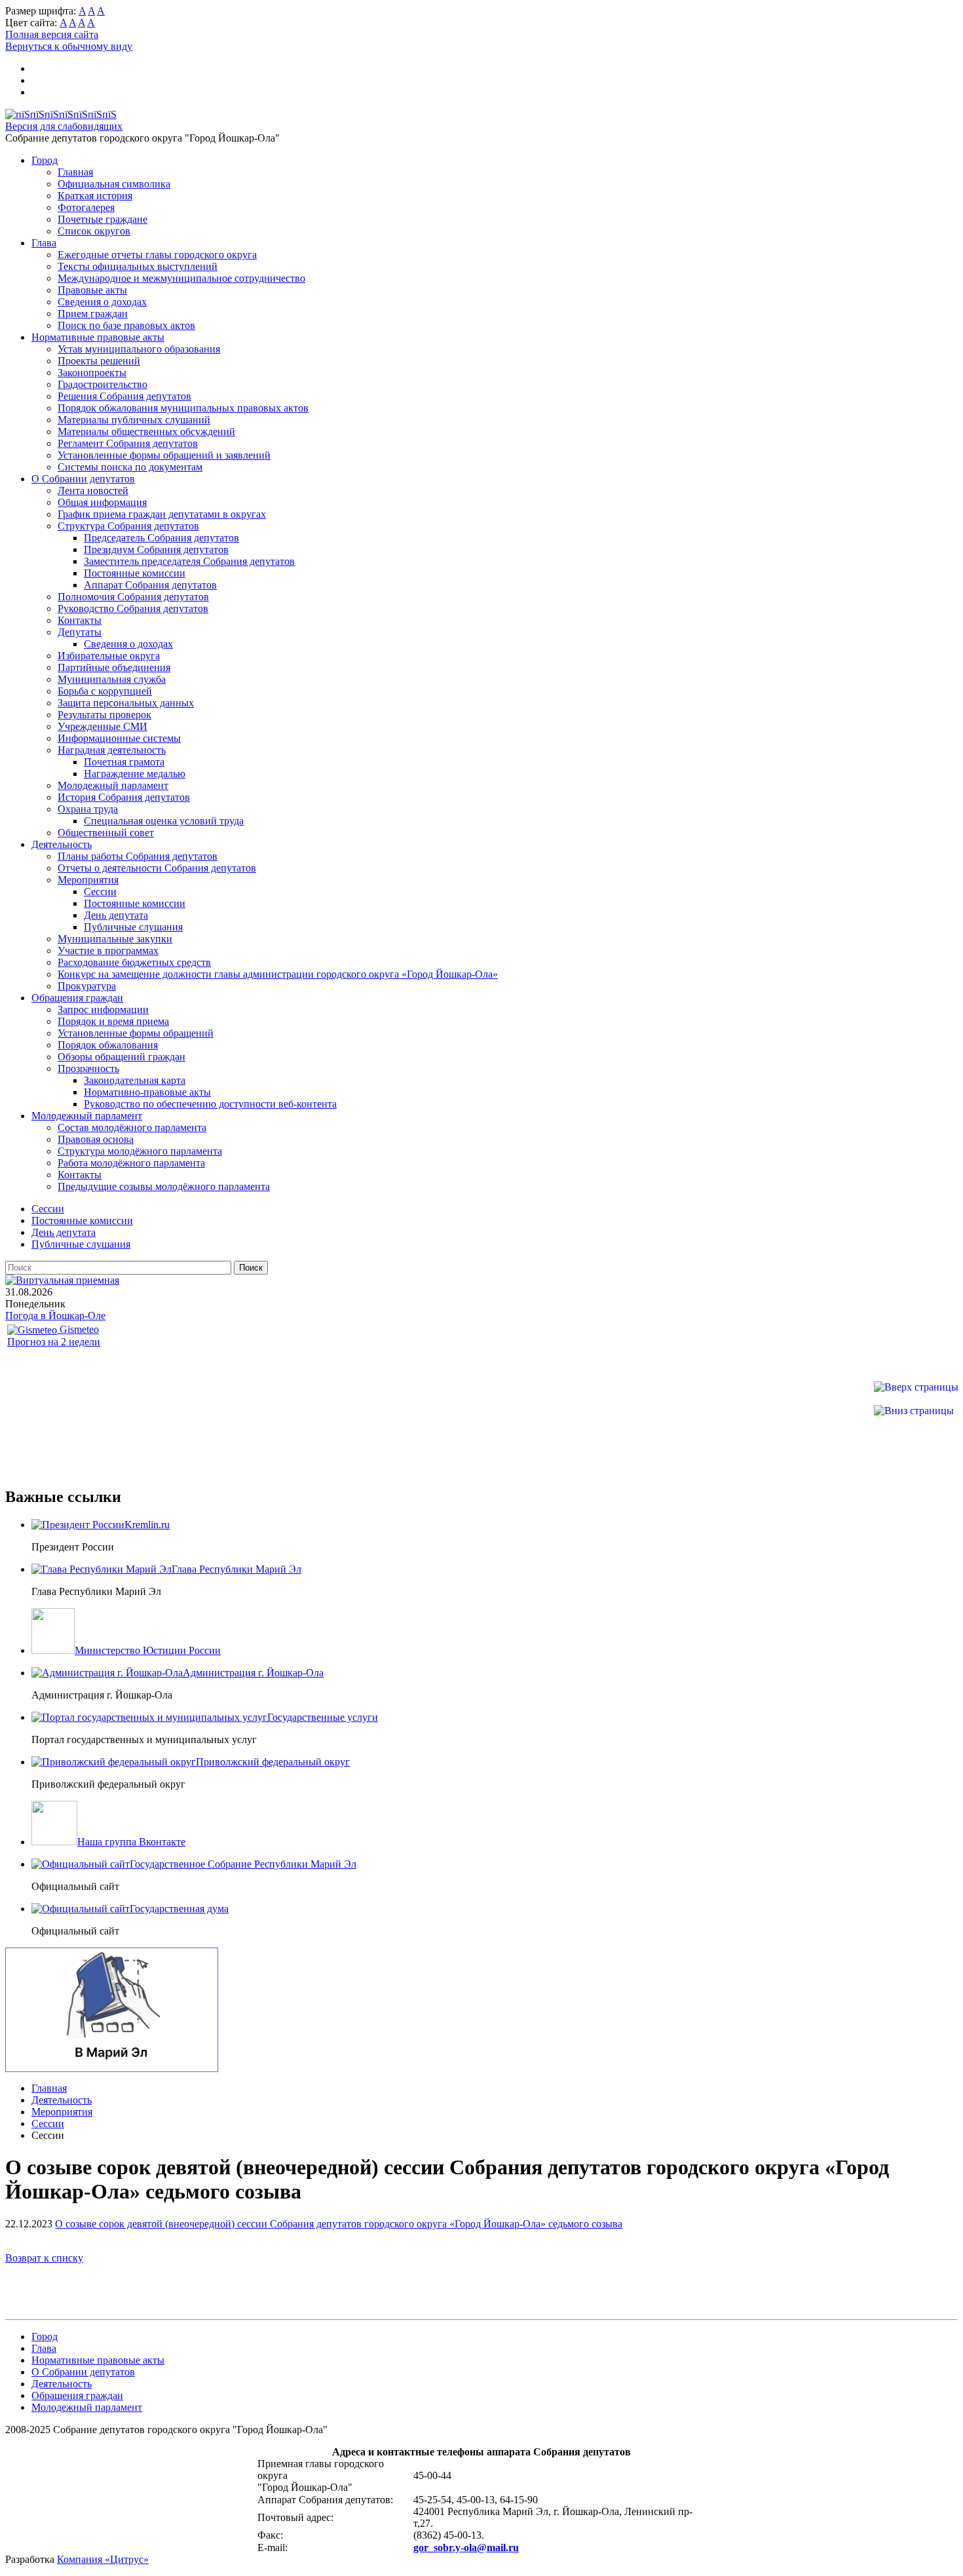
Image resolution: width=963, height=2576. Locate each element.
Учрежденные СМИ (103, 726)
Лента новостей (93, 490)
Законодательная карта (135, 1080)
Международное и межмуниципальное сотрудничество (181, 278)
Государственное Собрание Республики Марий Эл (243, 1864)
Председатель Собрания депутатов (161, 538)
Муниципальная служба (112, 679)
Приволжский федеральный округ (273, 1762)
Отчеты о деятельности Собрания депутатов (157, 868)
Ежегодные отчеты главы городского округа (157, 255)
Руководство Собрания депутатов (133, 608)
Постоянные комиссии (135, 573)
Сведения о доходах (102, 302)
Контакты (80, 620)
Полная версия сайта (52, 34)
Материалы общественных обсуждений (146, 432)
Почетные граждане (103, 219)
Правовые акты (92, 290)
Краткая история (95, 196)
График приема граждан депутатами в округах (162, 514)
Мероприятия (88, 880)
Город (45, 160)
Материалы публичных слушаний (134, 420)
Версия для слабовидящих (64, 126)
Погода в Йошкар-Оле (55, 1316)
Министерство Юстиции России (148, 1650)
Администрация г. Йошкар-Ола (253, 1673)
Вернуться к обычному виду (69, 46)
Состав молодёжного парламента (132, 1127)
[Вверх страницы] (916, 1387)
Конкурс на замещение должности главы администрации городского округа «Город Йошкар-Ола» (278, 974)
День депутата (116, 915)
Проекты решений (99, 361)
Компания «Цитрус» (103, 2559)
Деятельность (62, 844)
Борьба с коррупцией (105, 691)
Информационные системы (119, 738)
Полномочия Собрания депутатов (133, 597)
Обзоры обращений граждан (122, 1057)
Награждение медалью (135, 774)
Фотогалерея (86, 207)
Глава (44, 243)
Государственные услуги (323, 1717)
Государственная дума (179, 1909)
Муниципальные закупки (115, 939)
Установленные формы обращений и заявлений (164, 455)
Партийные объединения (114, 667)
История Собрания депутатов (124, 797)
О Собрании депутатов (83, 479)
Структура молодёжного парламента (140, 1151)
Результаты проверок (104, 715)
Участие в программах (108, 951)
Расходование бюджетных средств (134, 962)
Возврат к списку (44, 2258)
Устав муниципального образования (139, 349)
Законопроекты (92, 373)
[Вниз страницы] (914, 1411)
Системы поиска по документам (130, 467)
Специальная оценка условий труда (164, 821)
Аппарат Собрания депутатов (150, 585)
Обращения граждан (77, 998)
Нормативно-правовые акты (147, 1092)
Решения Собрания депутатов (124, 396)
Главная (75, 172)
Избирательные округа (109, 656)
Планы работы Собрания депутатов (138, 856)
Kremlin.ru (147, 1525)
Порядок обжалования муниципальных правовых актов (183, 408)
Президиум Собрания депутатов (156, 549)
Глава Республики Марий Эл (236, 1569)
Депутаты (80, 632)
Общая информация (102, 502)
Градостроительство (103, 384)
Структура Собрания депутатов (128, 526)
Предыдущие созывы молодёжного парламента (164, 1186)
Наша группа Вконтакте (131, 1842)
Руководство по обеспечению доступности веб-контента (210, 1104)
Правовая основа (96, 1139)
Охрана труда (88, 809)
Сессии (100, 892)
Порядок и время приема (113, 1021)
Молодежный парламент (113, 785)
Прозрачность (88, 1068)
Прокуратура (87, 986)
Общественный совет (106, 833)
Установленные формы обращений (136, 1033)
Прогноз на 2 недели (54, 1342)
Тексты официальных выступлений (138, 266)
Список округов (94, 231)
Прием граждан (93, 314)
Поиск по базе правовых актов (126, 325)
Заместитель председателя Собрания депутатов (189, 561)
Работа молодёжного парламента (131, 1163)
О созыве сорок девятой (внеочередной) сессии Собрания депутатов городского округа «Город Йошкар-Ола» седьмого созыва (339, 2224)
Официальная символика (114, 184)
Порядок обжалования (108, 1045)
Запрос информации (103, 1009)
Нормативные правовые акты (98, 337)
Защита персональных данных (126, 703)
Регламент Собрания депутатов (128, 443)
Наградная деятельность (112, 750)
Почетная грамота (124, 762)
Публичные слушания (133, 927)
